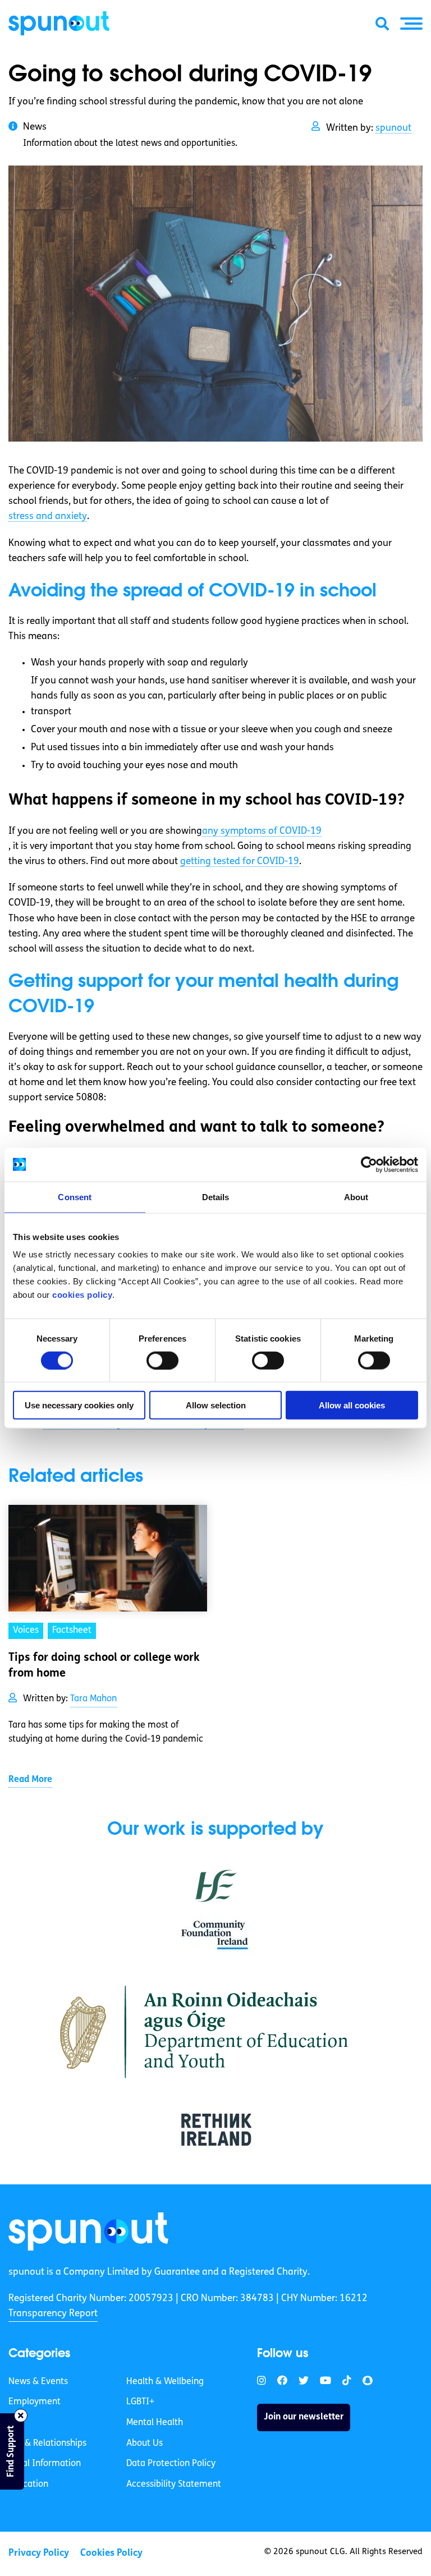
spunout (393, 128)
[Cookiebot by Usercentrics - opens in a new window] (369, 1164)
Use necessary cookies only (79, 1405)
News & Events (38, 2382)
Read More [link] (30, 1780)
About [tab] (356, 1197)
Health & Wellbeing (165, 2382)
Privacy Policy (39, 2553)
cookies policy (82, 1295)
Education (28, 2485)
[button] (411, 24)
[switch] (162, 1360)
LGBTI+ (140, 2402)
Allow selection (216, 1405)
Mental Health (155, 2423)
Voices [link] (26, 1631)
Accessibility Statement (174, 2485)
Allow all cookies (352, 1405)
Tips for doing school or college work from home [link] (104, 1666)
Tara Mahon (93, 1699)
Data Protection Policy (171, 2464)
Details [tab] (216, 1197)
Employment (35, 2402)
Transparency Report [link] (53, 2314)
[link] (88, 2231)
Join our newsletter (304, 2417)
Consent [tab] (75, 1197)
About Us (145, 2444)
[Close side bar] (21, 2416)
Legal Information (45, 2464)
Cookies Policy (111, 2553)
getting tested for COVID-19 (240, 862)
